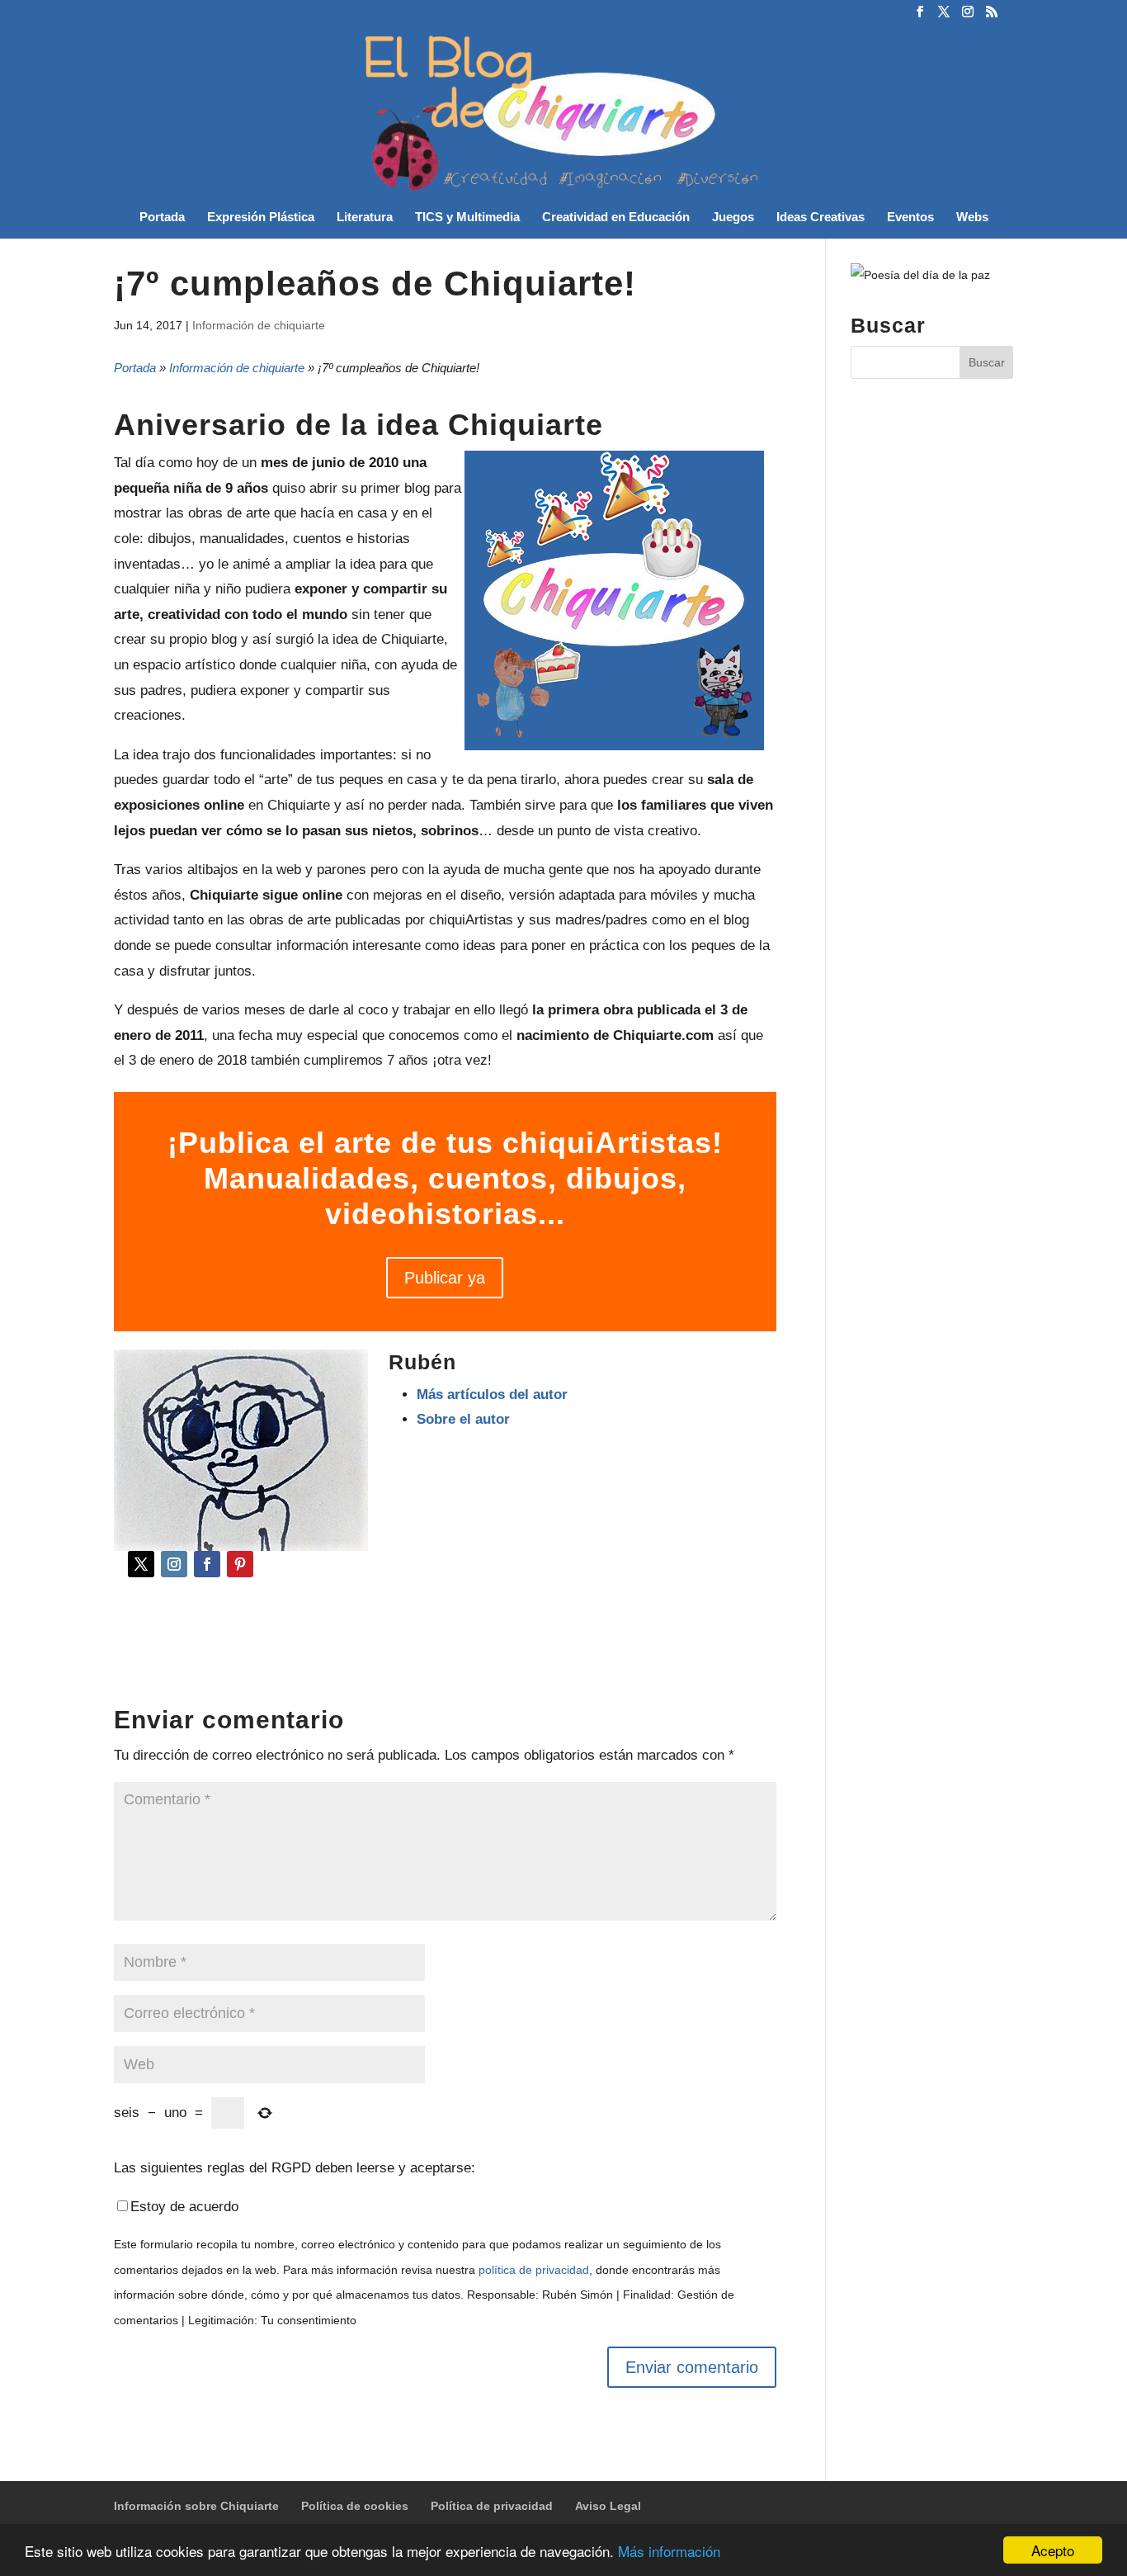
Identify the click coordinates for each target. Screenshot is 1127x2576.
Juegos (733, 217)
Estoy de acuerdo (184, 2207)
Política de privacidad (492, 2506)
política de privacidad (534, 2270)
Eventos (910, 217)
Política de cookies (355, 2506)
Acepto (1053, 2550)
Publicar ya (445, 1278)
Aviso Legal (608, 2506)
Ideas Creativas (820, 217)
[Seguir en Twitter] (141, 1564)
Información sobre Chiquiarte (196, 2506)
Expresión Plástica (261, 217)
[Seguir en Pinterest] (240, 1564)
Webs (972, 217)
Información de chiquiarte (259, 325)
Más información (669, 2551)
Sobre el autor (463, 1419)
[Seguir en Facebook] (207, 1564)
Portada (162, 217)
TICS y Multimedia (467, 217)
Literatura (365, 217)
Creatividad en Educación (616, 217)
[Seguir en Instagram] (174, 1564)
